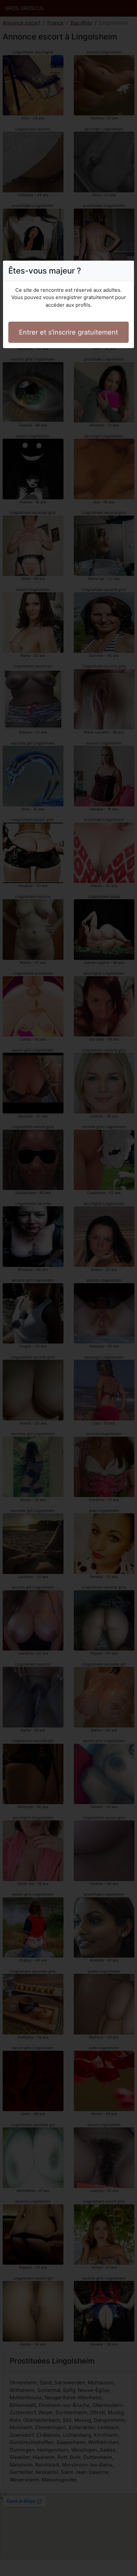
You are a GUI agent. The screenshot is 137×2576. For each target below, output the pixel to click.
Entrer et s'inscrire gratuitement (68, 332)
